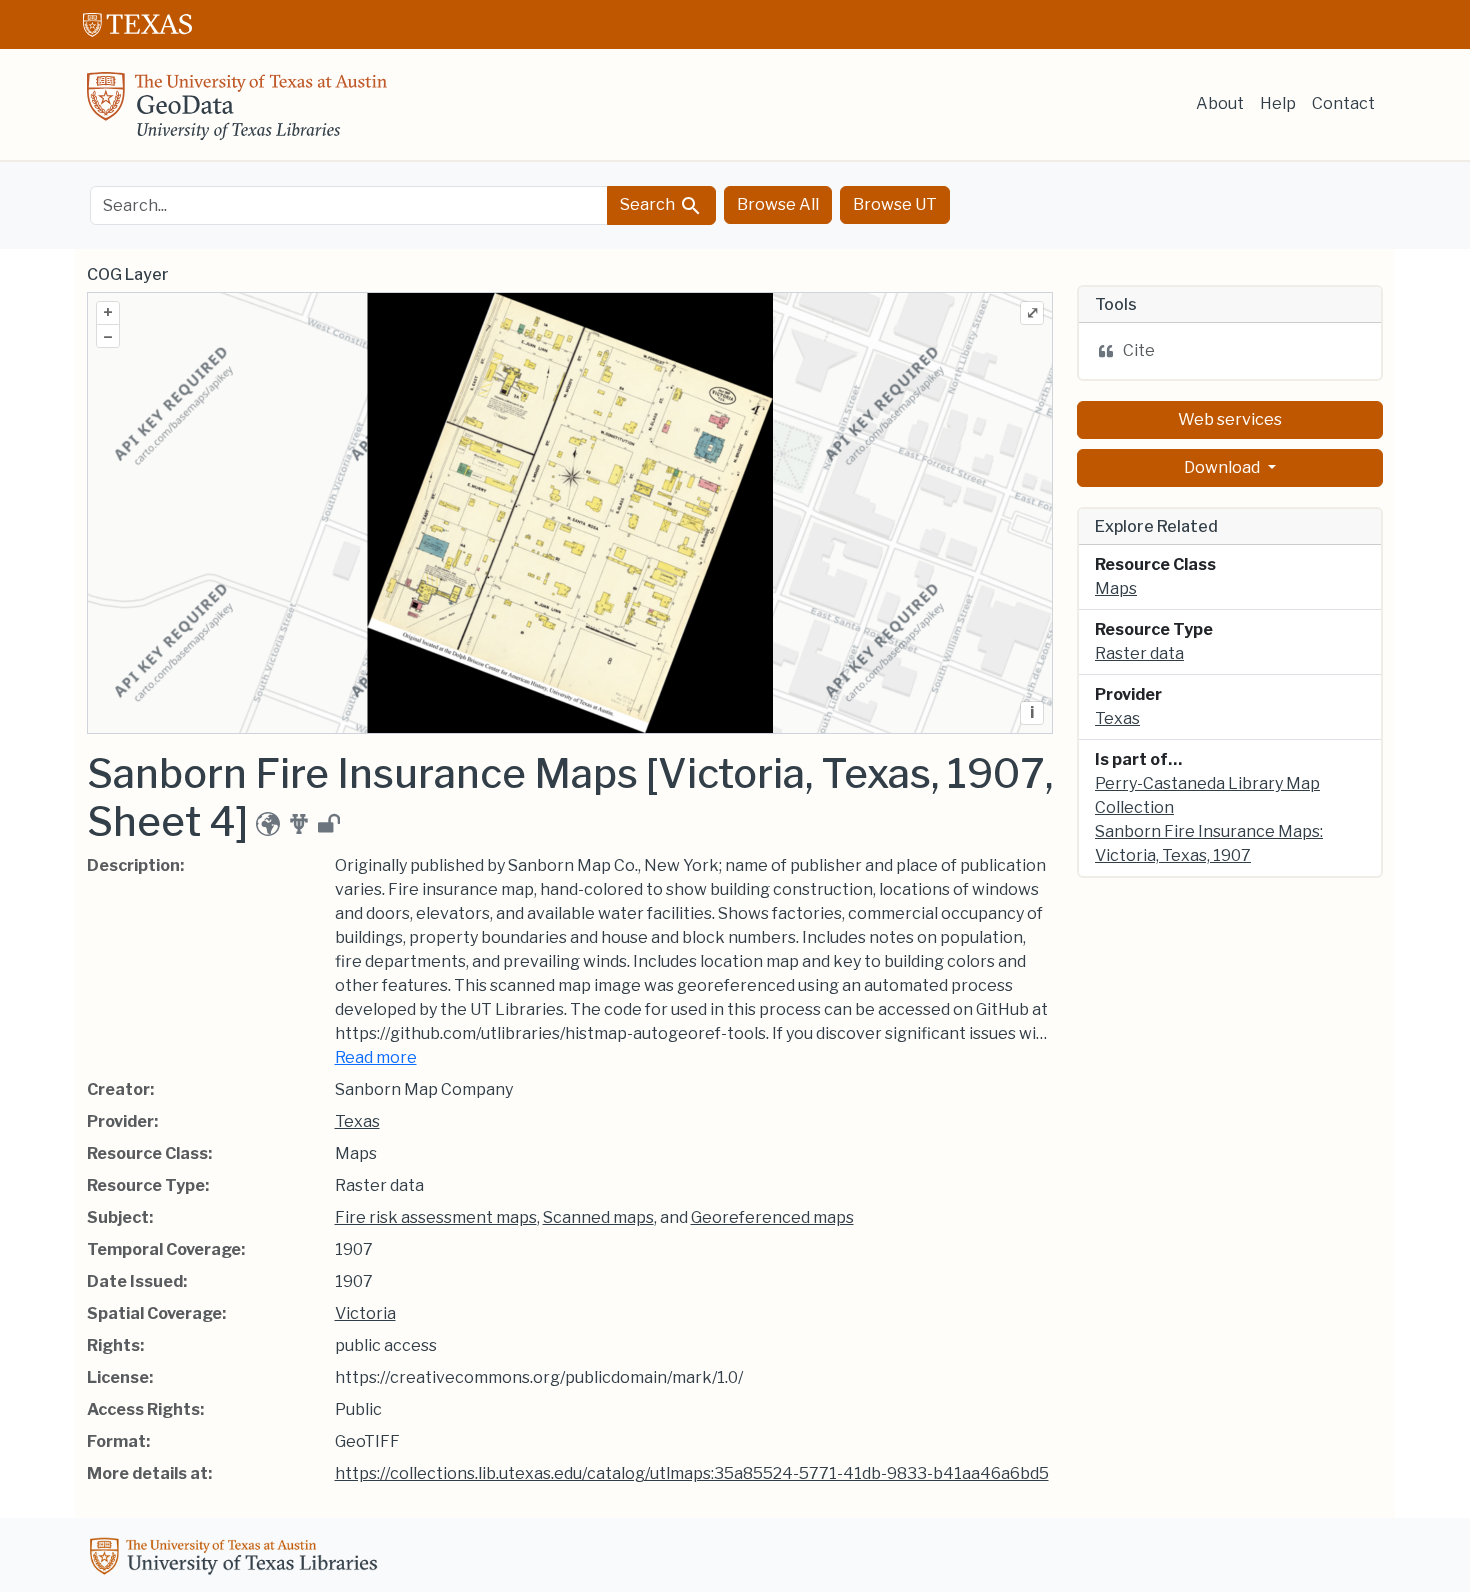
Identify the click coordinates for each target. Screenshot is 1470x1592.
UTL (237, 1559)
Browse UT (895, 204)
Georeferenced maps (772, 1217)
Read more (376, 1057)
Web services (1230, 419)
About (1220, 103)
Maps (1116, 588)
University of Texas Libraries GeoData (237, 112)
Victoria (365, 1313)
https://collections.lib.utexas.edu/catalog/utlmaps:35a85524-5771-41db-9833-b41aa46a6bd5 (692, 1473)
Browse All (778, 204)
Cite (1139, 350)
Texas (357, 1121)
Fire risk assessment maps (436, 1217)
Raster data (1139, 653)
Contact (1343, 103)
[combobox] (349, 205)
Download (1223, 467)
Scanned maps (598, 1217)
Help (1278, 103)
